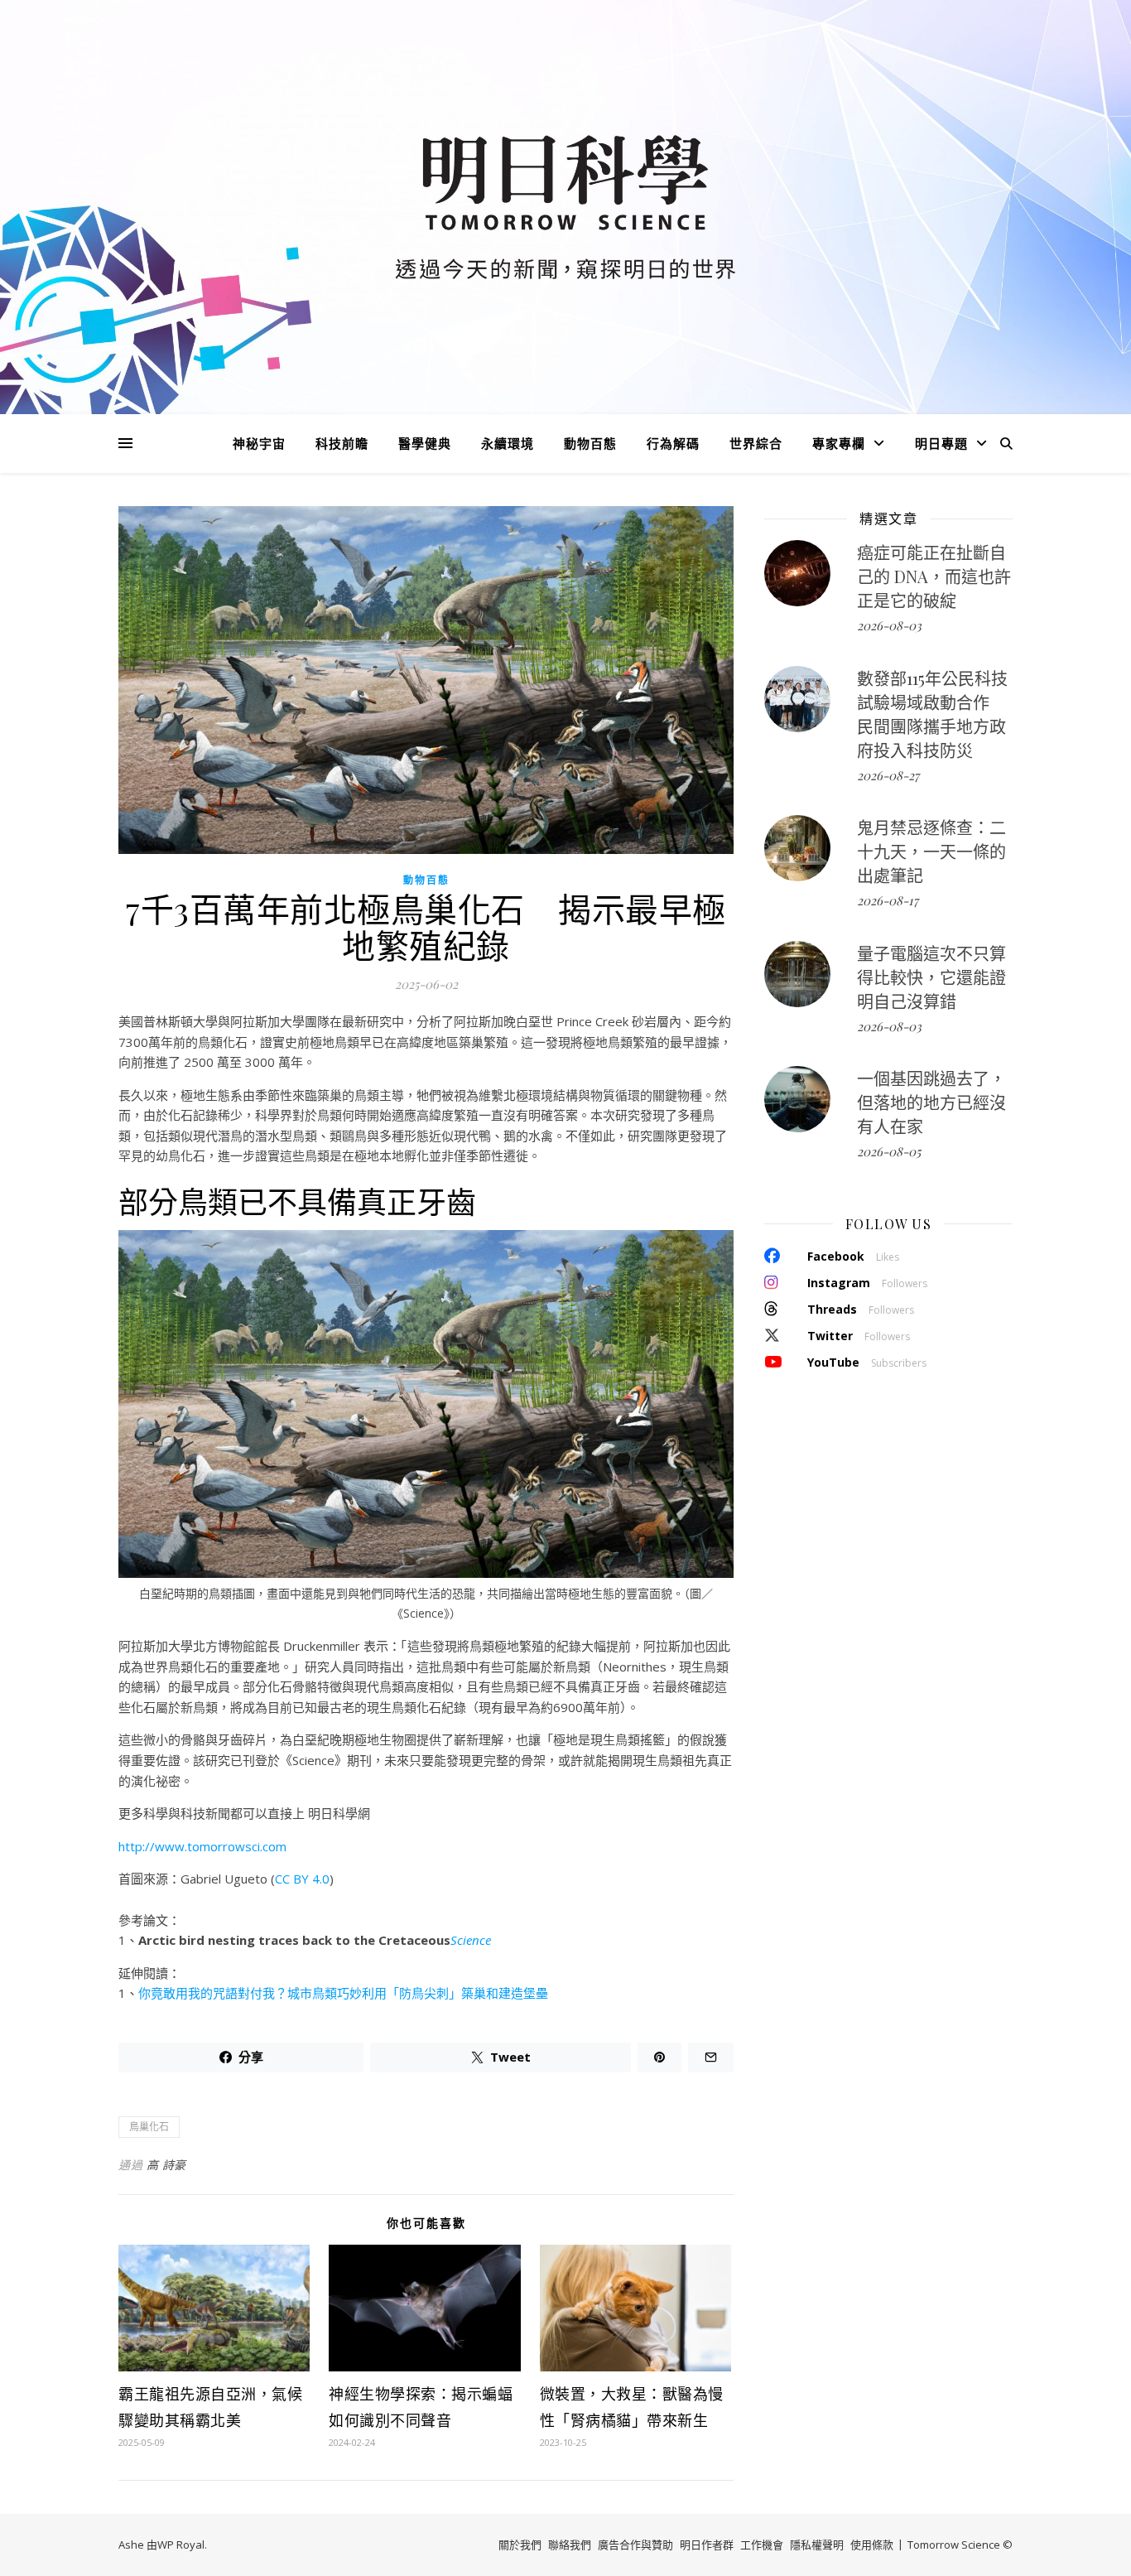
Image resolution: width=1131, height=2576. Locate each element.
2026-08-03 (889, 625)
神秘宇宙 (259, 443)
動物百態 (590, 443)
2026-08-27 (888, 775)
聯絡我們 (570, 2545)
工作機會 (762, 2545)
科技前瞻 (342, 443)
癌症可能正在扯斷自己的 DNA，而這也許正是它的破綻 (934, 576)
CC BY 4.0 (302, 1879)
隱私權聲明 (817, 2545)
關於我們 (520, 2545)
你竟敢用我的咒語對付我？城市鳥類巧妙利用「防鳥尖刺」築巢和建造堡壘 (343, 1993)
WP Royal (181, 2545)
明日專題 (941, 443)
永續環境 (508, 443)
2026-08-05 (889, 1151)
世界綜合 (756, 443)
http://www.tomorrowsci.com (202, 1846)
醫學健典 (425, 443)
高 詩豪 (166, 2165)
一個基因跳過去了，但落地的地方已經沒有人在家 (931, 1102)
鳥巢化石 (149, 2127)
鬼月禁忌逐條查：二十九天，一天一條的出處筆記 (931, 851)
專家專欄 (839, 443)
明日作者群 (707, 2545)
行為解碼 (673, 443)
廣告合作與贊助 (635, 2545)
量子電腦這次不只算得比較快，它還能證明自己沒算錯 (931, 977)
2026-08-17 (888, 900)
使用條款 (872, 2545)
